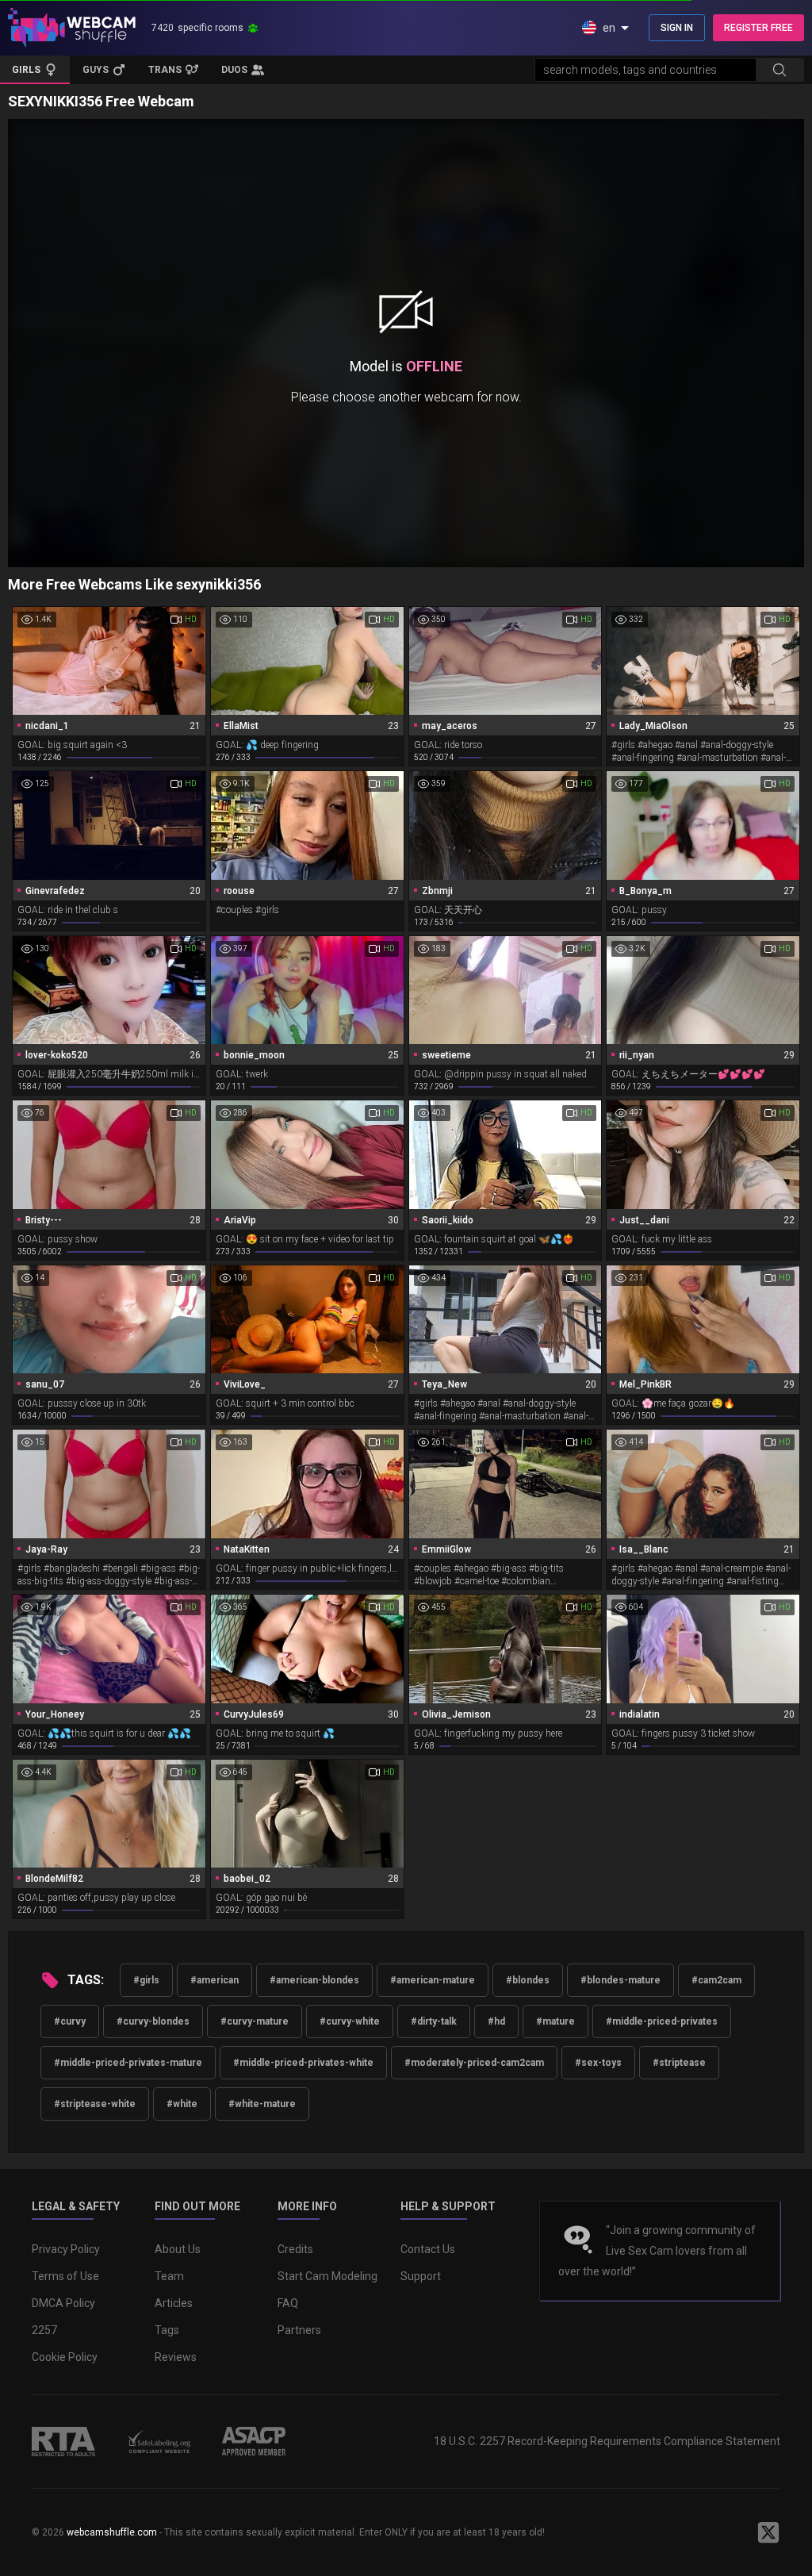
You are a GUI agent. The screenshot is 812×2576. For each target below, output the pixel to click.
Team (169, 2276)
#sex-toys (598, 2063)
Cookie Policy (65, 2357)
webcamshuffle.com (112, 2532)
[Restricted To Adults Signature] (63, 2441)
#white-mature (262, 2104)
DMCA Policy (63, 2303)
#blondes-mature (620, 1980)
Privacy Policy (66, 2249)
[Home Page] (72, 28)
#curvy (70, 2021)
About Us (178, 2249)
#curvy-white (350, 2021)
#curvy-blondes (153, 2021)
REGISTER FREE (758, 28)
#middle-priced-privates (662, 2021)
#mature (555, 2021)
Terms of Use (65, 2276)
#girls (146, 1980)
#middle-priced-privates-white (303, 2063)
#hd (496, 2021)
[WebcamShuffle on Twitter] (768, 2532)
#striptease (679, 2063)
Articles (174, 2303)
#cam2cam (716, 1980)
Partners (299, 2330)
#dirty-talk (434, 2021)
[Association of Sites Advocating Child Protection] (254, 2441)
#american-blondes (314, 1980)
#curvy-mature (255, 2021)
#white (182, 2104)
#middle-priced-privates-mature (128, 2063)
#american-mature (433, 1980)
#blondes (528, 1980)
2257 (44, 2330)
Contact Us (428, 2249)
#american (214, 1980)
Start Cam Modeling (327, 2276)
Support (421, 2276)
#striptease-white (95, 2104)
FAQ (288, 2303)
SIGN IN (677, 28)
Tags (167, 2330)
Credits (295, 2249)
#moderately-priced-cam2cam (474, 2063)
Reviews (176, 2357)
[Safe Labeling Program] (159, 2441)
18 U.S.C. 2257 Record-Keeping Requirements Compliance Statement (607, 2441)
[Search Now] (779, 70)
